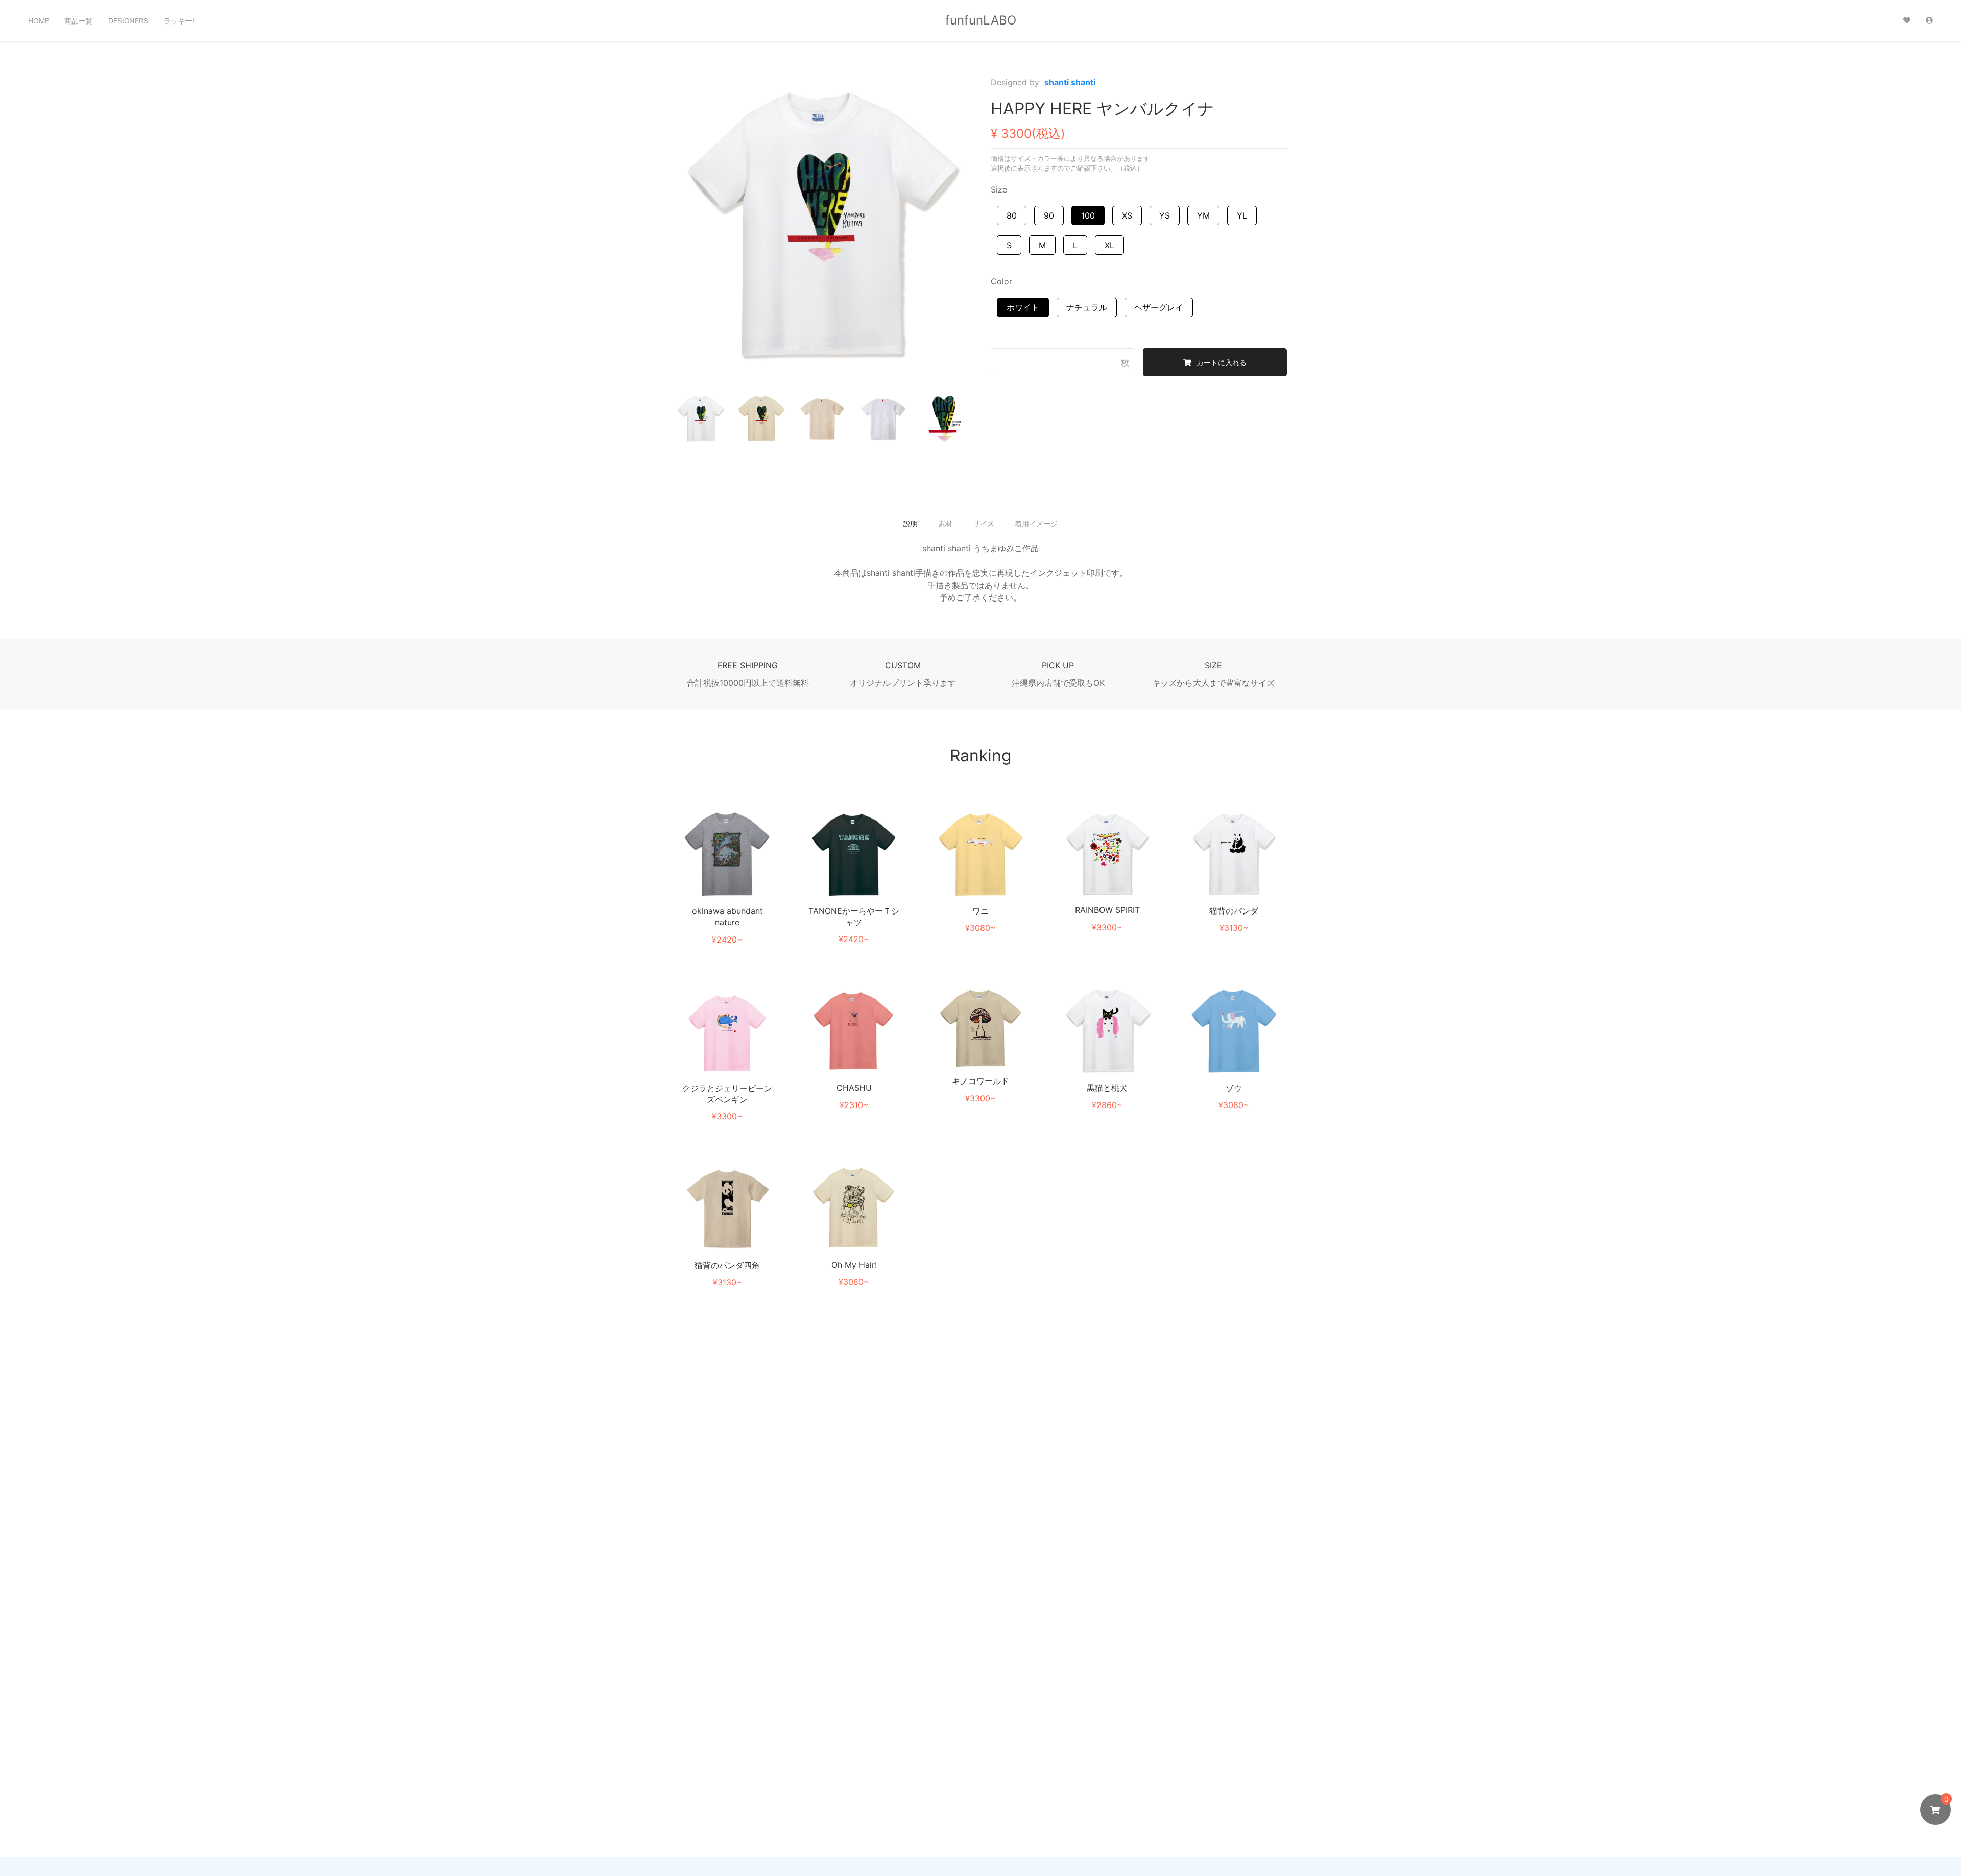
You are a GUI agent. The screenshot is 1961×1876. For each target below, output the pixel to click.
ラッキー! (179, 21)
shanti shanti (1070, 82)
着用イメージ (1036, 524)
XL (1109, 245)
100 (1088, 215)
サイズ (984, 524)
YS (1165, 215)
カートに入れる (1222, 362)
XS (1127, 215)
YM (1203, 215)
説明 (911, 524)
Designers (128, 21)
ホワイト (1023, 307)
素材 (945, 524)
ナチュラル (1087, 307)
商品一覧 (79, 21)
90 (1049, 215)
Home (39, 21)
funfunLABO (981, 20)
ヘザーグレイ (1159, 307)
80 (1012, 215)
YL (1242, 215)
